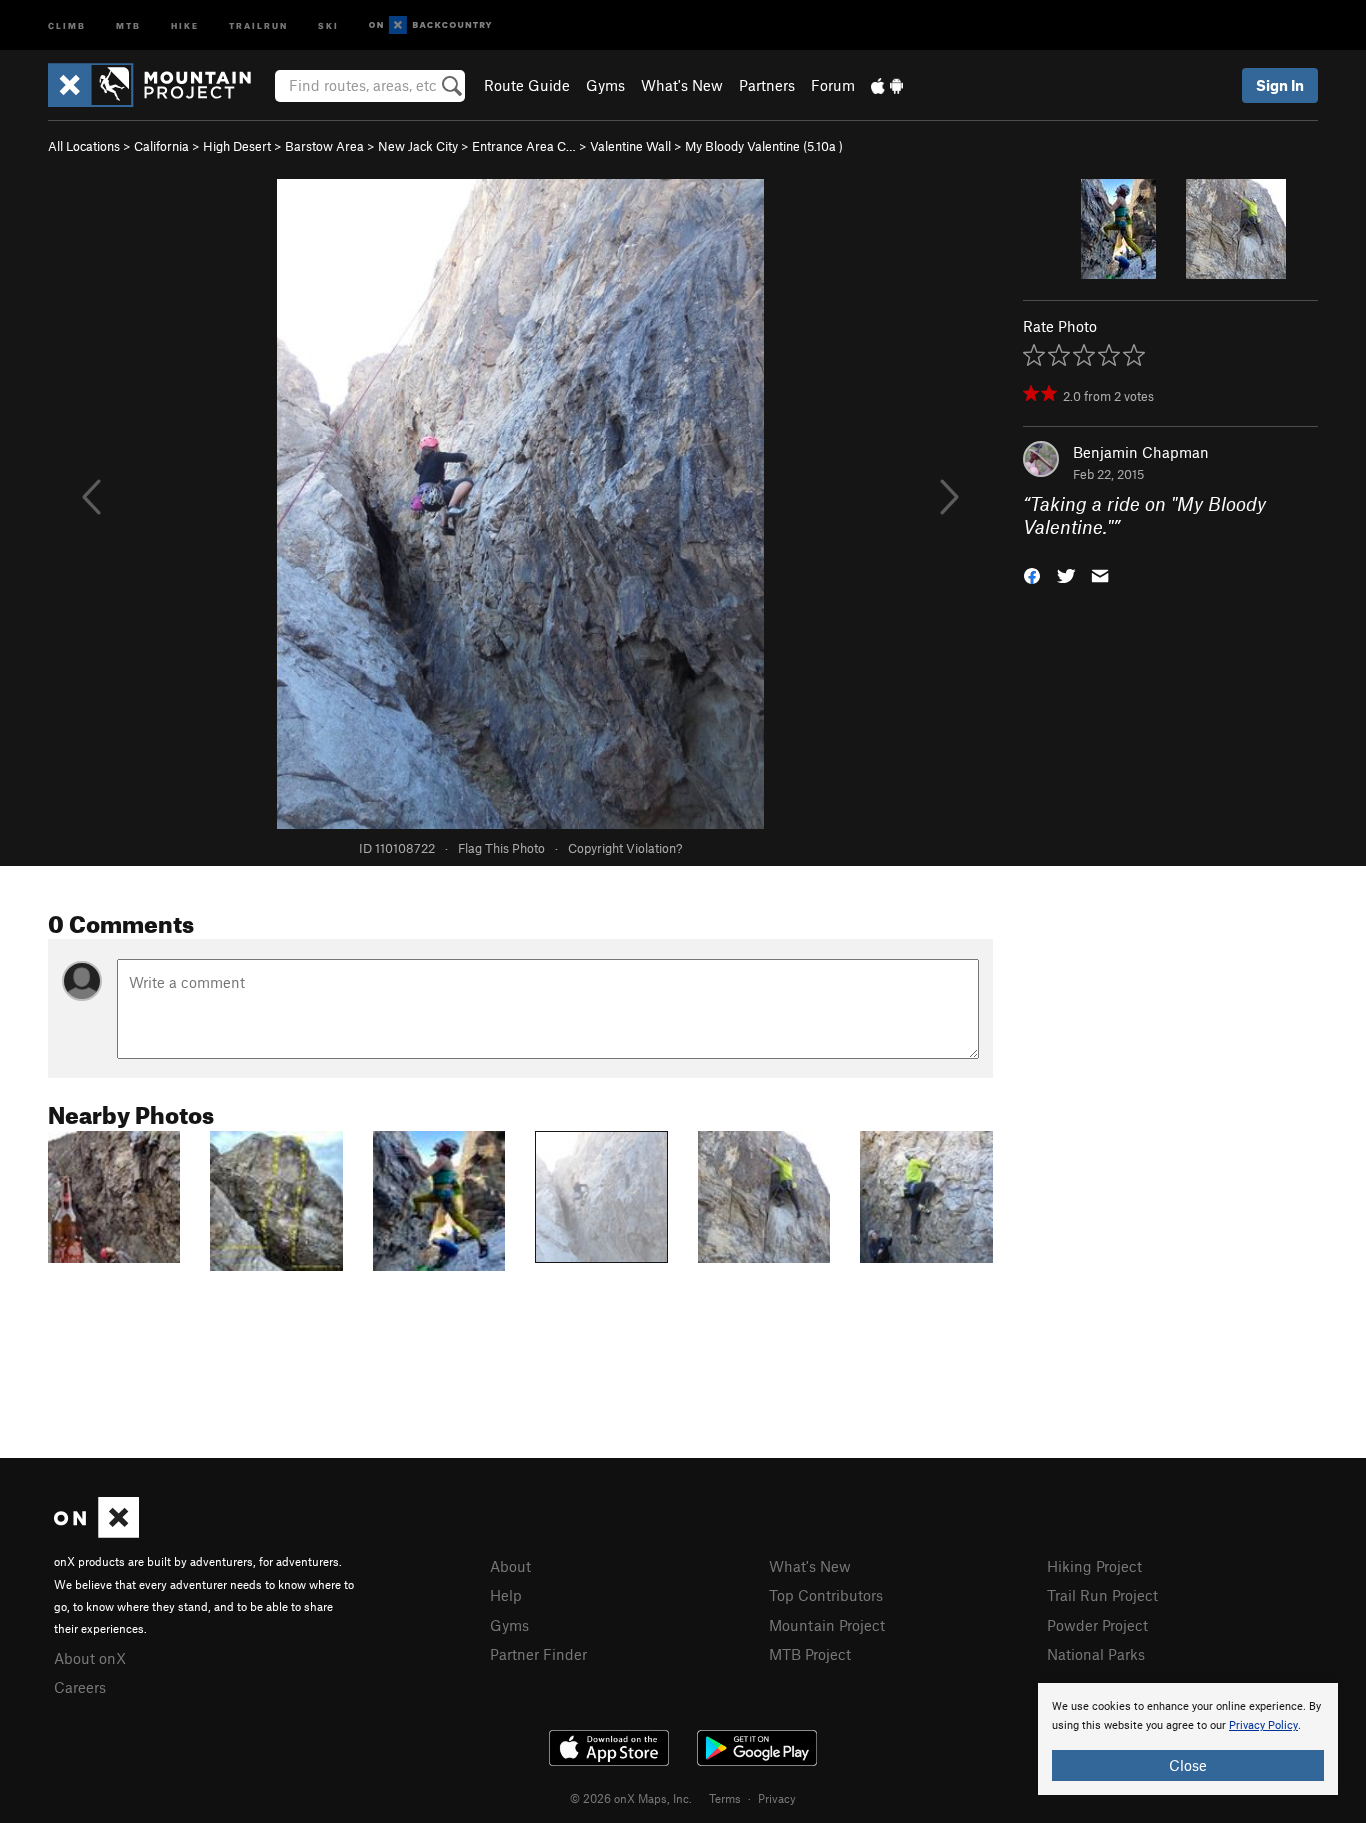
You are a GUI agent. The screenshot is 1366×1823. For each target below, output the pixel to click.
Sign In (1280, 85)
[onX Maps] (96, 1532)
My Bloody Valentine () (764, 146)
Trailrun (258, 24)
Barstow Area (324, 146)
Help (506, 1595)
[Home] (159, 85)
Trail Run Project (1102, 1595)
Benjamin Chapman (1141, 452)
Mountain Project (827, 1625)
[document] (1188, 1739)
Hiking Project (1094, 1566)
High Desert (237, 146)
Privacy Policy (1263, 1725)
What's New (682, 85)
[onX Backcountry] (430, 25)
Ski (328, 24)
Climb (67, 24)
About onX (90, 1658)
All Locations (84, 146)
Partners (767, 85)
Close (1188, 1765)
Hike (185, 24)
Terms (725, 1798)
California (161, 146)
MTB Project (810, 1654)
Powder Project (1097, 1625)
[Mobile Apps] (887, 85)
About (510, 1566)
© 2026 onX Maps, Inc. (631, 1798)
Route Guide (527, 85)
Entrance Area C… (524, 146)
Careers (80, 1687)
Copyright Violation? (625, 848)
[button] (1032, 573)
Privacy (777, 1798)
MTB (128, 24)
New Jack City (418, 146)
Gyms (605, 85)
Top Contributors (826, 1595)
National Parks (1096, 1654)
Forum (833, 85)
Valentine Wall (630, 146)
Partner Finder (538, 1654)
